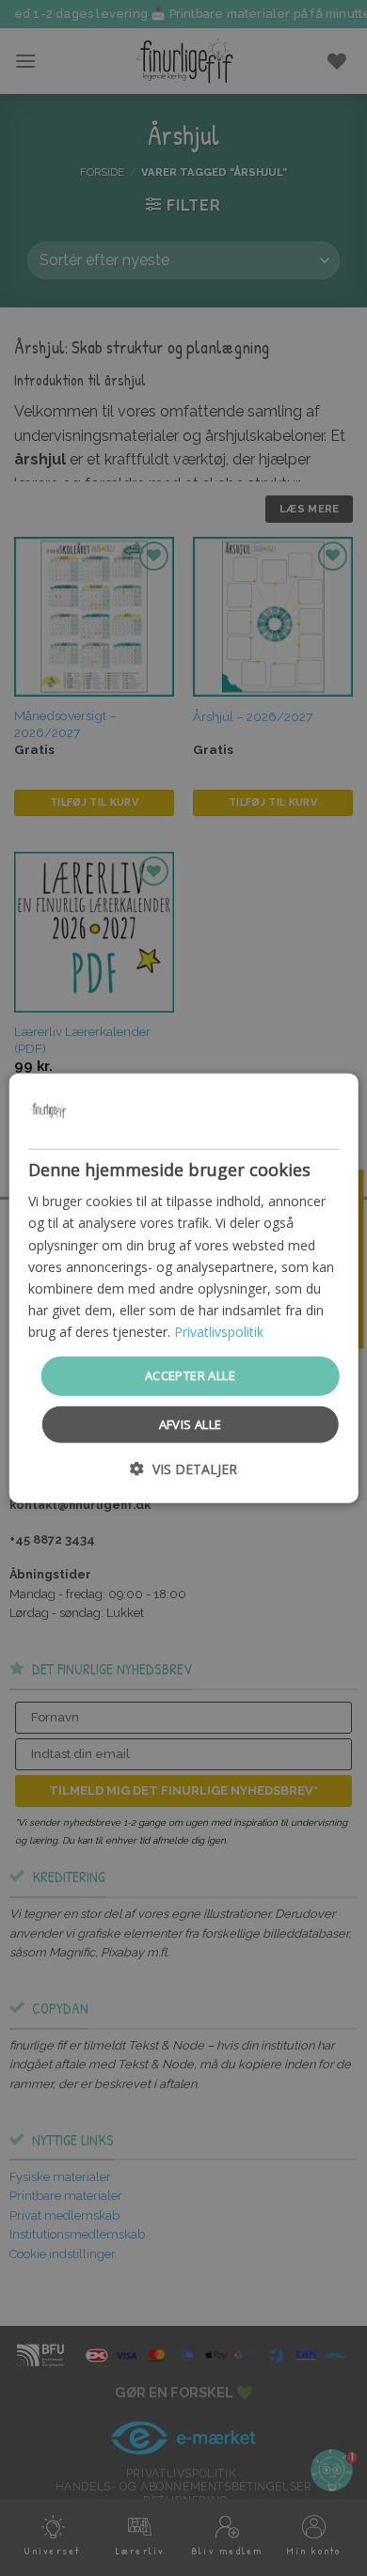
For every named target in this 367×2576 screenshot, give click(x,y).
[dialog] (184, 1288)
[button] (183, 1468)
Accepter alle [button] (190, 1375)
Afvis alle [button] (191, 1423)
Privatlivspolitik (219, 1332)
